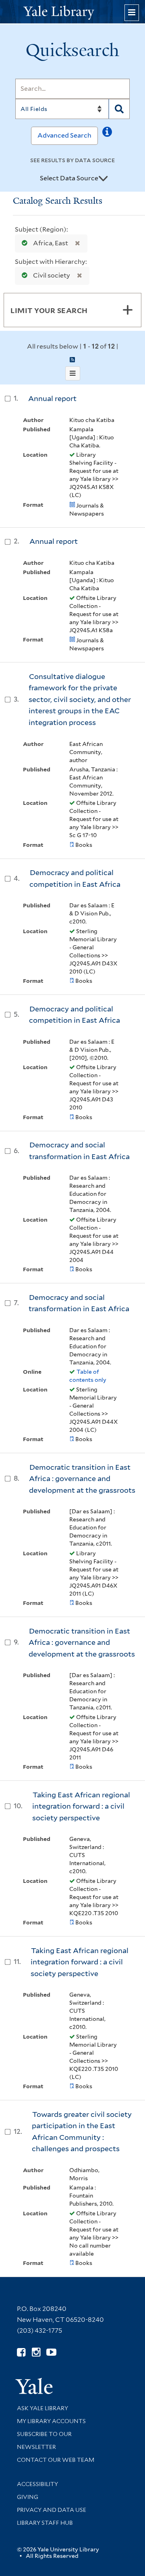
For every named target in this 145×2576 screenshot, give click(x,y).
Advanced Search (64, 135)
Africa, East (51, 243)
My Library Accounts (51, 2421)
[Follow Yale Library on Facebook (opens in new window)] (21, 2352)
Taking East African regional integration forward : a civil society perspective (81, 1806)
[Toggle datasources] (103, 179)
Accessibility (37, 2484)
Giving (28, 2497)
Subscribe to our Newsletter (44, 2440)
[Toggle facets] (128, 310)
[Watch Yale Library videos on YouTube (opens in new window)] (51, 2352)
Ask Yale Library (42, 2408)
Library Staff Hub (45, 2523)
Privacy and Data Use (52, 2510)
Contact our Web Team (56, 2460)
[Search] (119, 109)
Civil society (52, 275)
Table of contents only (88, 1376)
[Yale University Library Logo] (72, 12)
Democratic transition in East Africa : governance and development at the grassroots (82, 1479)
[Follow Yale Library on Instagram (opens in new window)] (36, 2352)
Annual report (52, 398)
